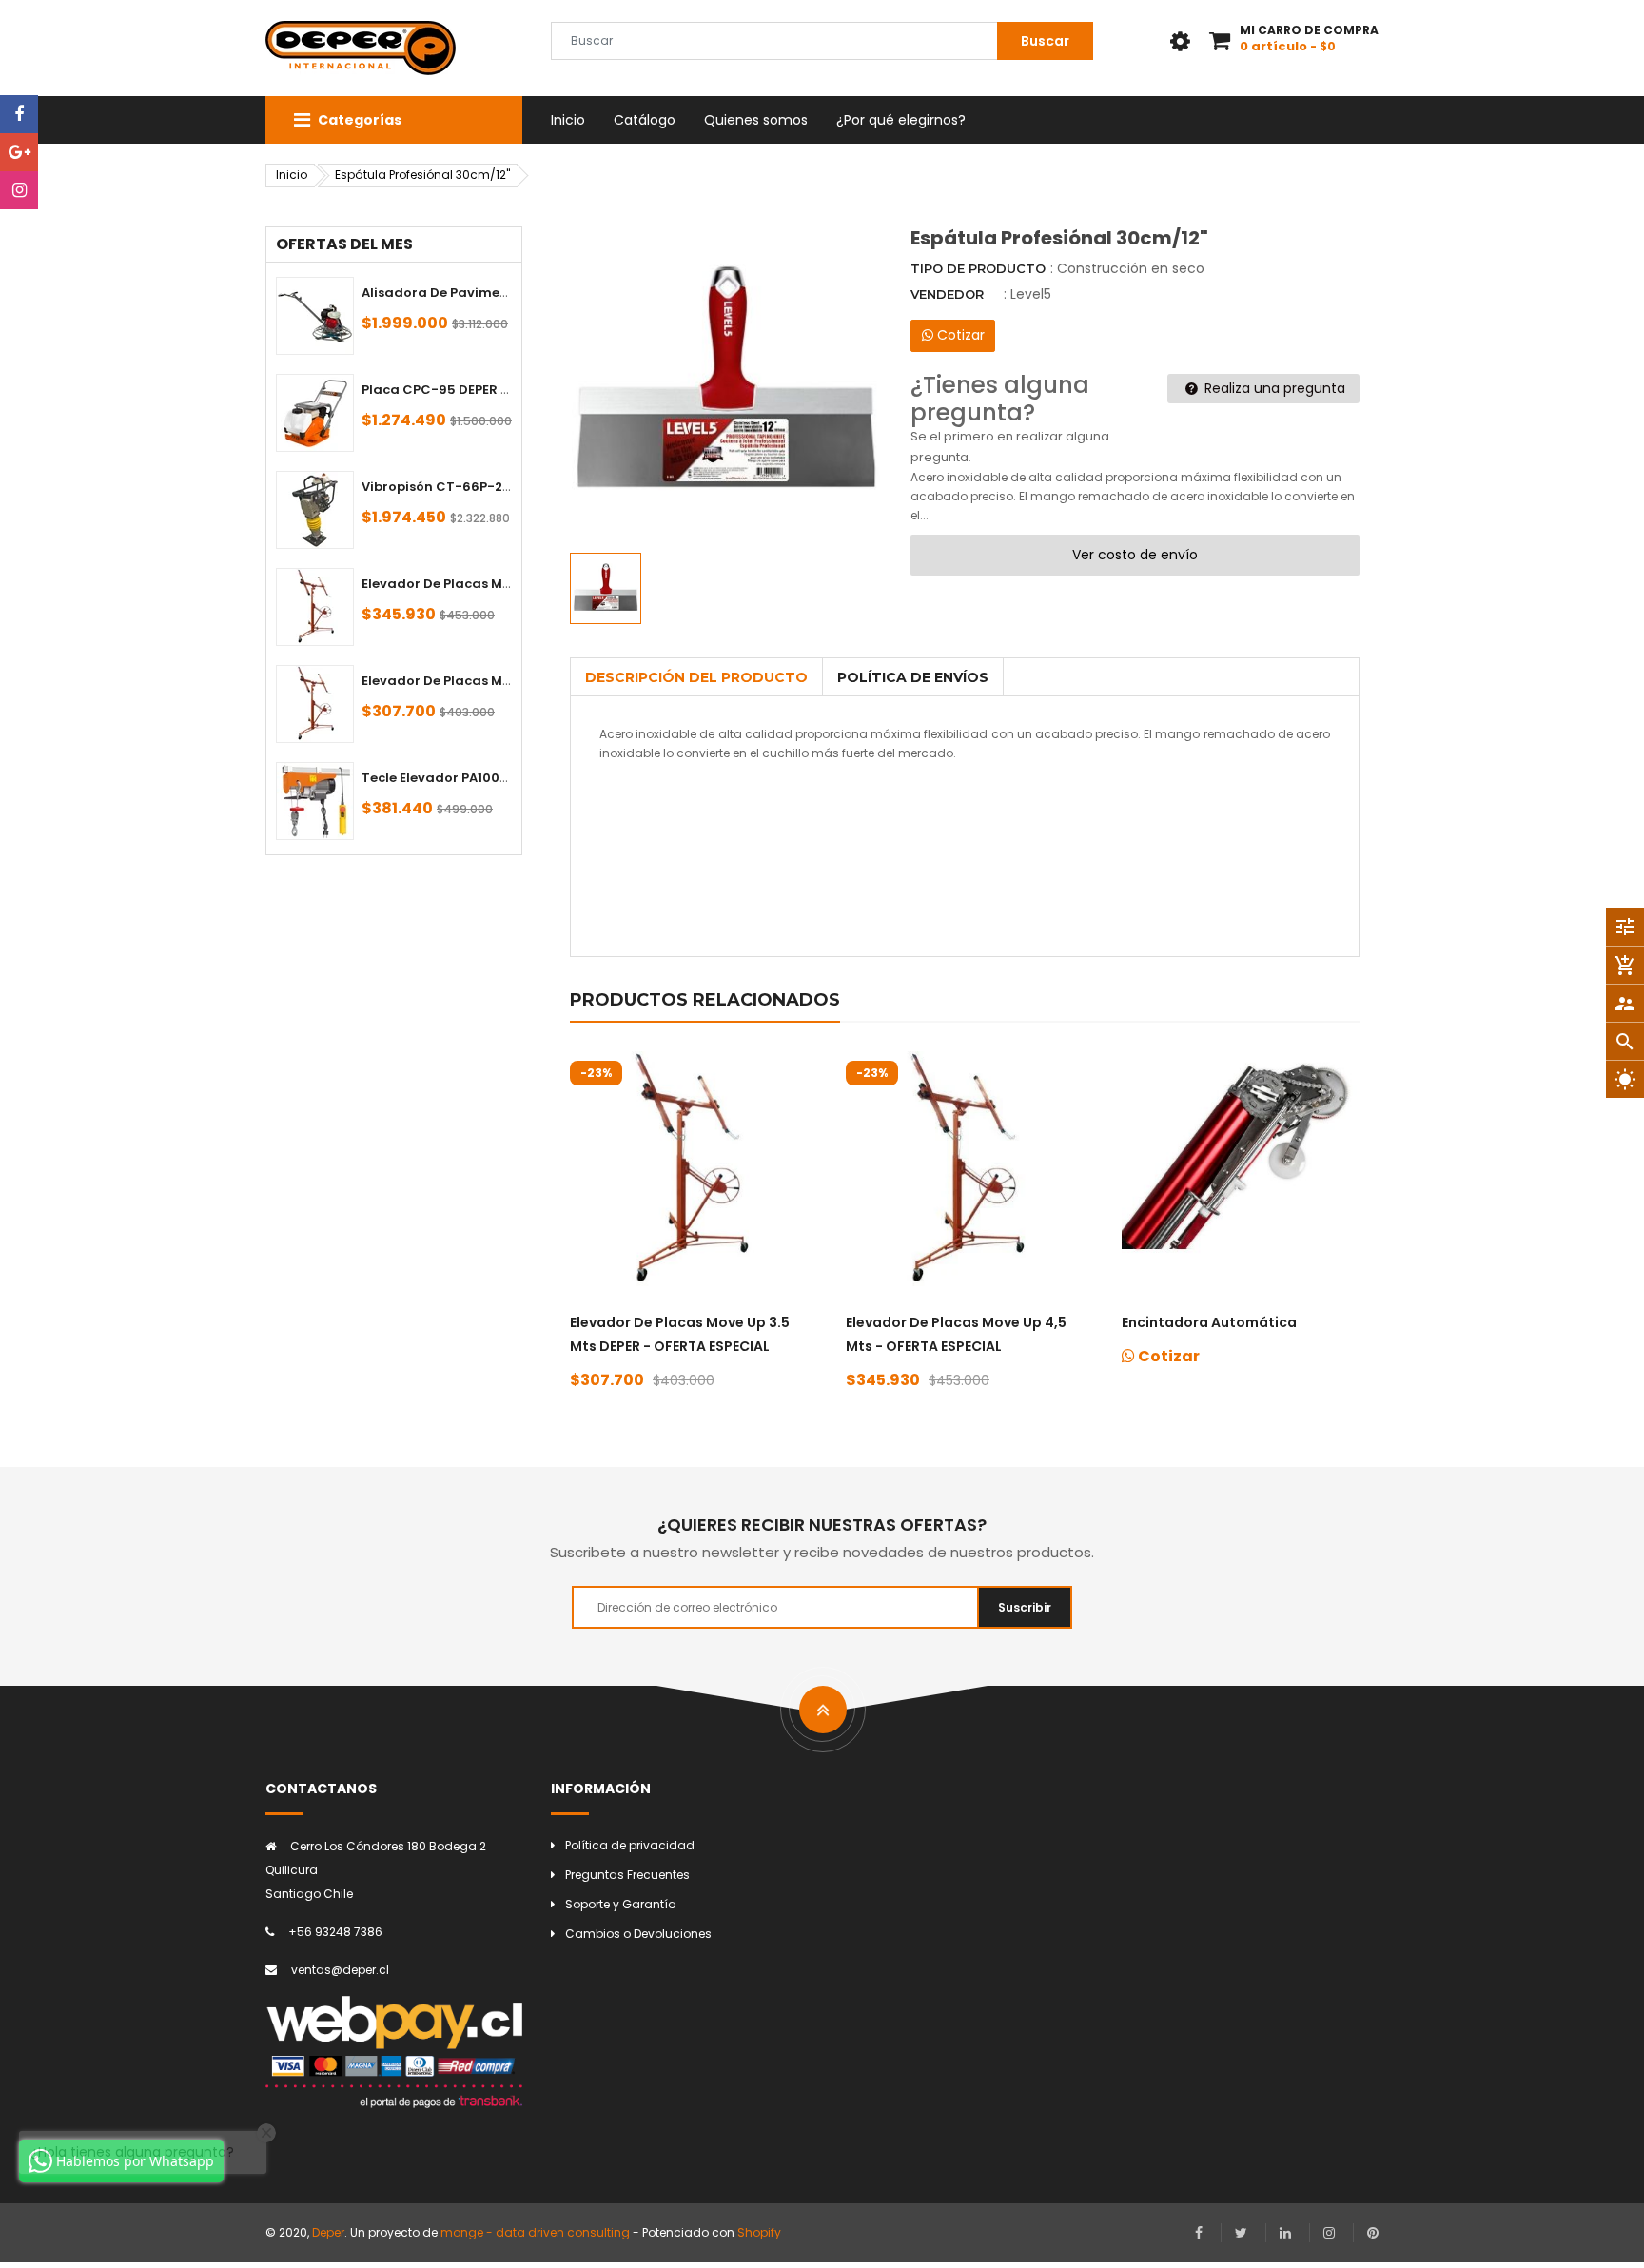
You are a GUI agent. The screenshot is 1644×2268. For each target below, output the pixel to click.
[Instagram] (19, 190)
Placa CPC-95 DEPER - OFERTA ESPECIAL (491, 390)
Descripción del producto (696, 677)
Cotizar (959, 335)
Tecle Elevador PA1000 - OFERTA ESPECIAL (497, 778)
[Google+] (19, 152)
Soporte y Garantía (621, 1904)
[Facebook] (19, 114)
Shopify (759, 2232)
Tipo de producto (978, 268)
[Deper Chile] (394, 2052)
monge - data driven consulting (535, 2232)
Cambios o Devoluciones (638, 1934)
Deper (328, 2232)
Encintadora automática (1209, 1322)
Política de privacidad (630, 1845)
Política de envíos (913, 677)
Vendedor (947, 294)
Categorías (358, 120)
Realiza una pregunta (1273, 388)
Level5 (1031, 294)
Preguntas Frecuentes (627, 1875)
